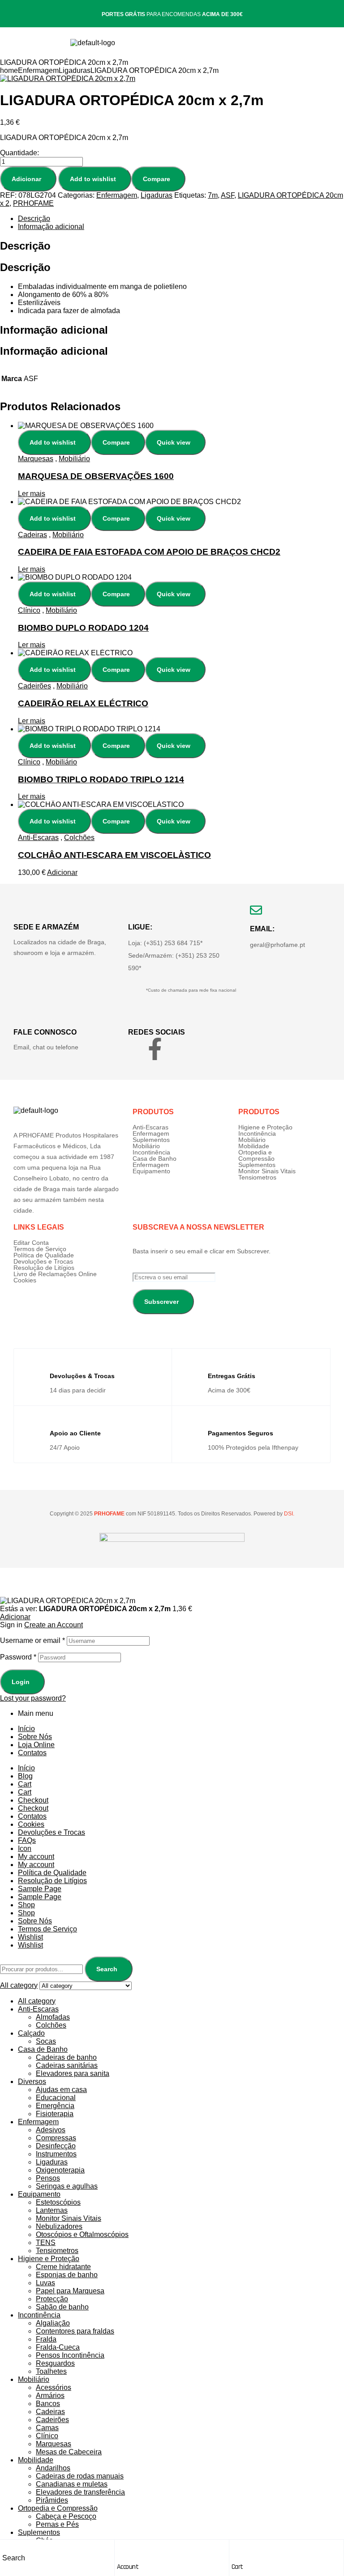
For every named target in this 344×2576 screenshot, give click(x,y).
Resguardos (55, 2363)
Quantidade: (19, 153)
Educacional (56, 2098)
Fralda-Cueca (58, 2347)
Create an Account (54, 1625)
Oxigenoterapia (60, 2170)
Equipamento (151, 1171)
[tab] (181, 219)
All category (37, 2001)
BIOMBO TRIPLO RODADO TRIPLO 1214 (101, 779)
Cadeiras (32, 535)
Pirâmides (52, 2500)
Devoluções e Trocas (43, 1261)
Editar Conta (31, 1243)
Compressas (56, 2138)
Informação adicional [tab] (54, 330)
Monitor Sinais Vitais (267, 1171)
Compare (157, 179)
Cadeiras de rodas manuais (80, 2476)
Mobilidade (254, 1146)
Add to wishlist (93, 179)
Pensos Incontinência (70, 2355)
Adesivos (51, 2130)
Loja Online (36, 1745)
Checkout (33, 1800)
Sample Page (40, 1889)
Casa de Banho (155, 1159)
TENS (46, 2243)
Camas (47, 2428)
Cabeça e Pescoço (66, 2516)
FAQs (27, 1840)
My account (36, 1857)
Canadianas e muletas (72, 2484)
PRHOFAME (33, 203)
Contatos (32, 1753)
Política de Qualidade (44, 1255)
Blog (25, 1776)
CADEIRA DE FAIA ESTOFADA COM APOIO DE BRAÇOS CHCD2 (149, 552)
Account (128, 2567)
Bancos (48, 2404)
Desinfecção (56, 2146)
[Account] (121, 2549)
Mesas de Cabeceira (69, 2452)
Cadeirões (34, 686)
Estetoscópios (58, 2202)
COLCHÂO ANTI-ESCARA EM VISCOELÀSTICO (114, 855)
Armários (50, 2396)
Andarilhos (53, 2468)
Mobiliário (74, 459)
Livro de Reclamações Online (55, 1274)
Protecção (52, 2299)
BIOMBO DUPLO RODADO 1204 (83, 628)
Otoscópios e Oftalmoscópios (82, 2234)
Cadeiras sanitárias (67, 2065)
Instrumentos (56, 2154)
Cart (237, 2567)
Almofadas (53, 2017)
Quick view (174, 442)
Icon (25, 1848)
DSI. (288, 1514)
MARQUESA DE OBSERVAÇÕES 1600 (96, 476)
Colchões (79, 838)
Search (107, 1969)
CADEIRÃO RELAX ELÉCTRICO (83, 703)
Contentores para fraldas (75, 2331)
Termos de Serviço (40, 1249)
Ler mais (32, 494)
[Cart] (236, 2549)
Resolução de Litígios (44, 1268)
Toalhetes (51, 2371)
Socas (46, 2041)
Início (26, 1729)
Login (21, 1682)
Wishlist (30, 1937)
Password (18, 1657)
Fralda (46, 2339)
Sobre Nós (35, 1737)
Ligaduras (75, 70)
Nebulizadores (59, 2226)
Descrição (34, 219)
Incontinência (151, 1152)
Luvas (45, 2283)
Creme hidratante (63, 2267)
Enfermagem (38, 70)
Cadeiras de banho (66, 2057)
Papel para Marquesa (70, 2291)
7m (213, 195)
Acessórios (54, 2387)
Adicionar (26, 179)
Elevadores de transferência (80, 2492)
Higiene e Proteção (265, 1127)
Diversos (32, 2082)
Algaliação (53, 2323)
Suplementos (151, 1140)
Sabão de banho (62, 2307)
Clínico (29, 610)
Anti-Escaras (38, 838)
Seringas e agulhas (67, 2186)
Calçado (31, 2033)
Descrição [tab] (25, 246)
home (9, 70)
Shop (26, 1905)
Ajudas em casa (61, 2090)
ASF (228, 195)
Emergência (55, 2106)
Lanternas (52, 2210)
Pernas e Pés (57, 2524)
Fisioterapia (55, 2114)
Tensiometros (257, 1177)
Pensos (48, 2178)
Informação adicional (51, 227)
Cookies (25, 1280)
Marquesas (36, 459)
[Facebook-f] (155, 1049)
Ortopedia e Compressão (256, 1155)
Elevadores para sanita (73, 2073)
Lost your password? (33, 1698)
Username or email (32, 1640)
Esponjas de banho (67, 2275)
